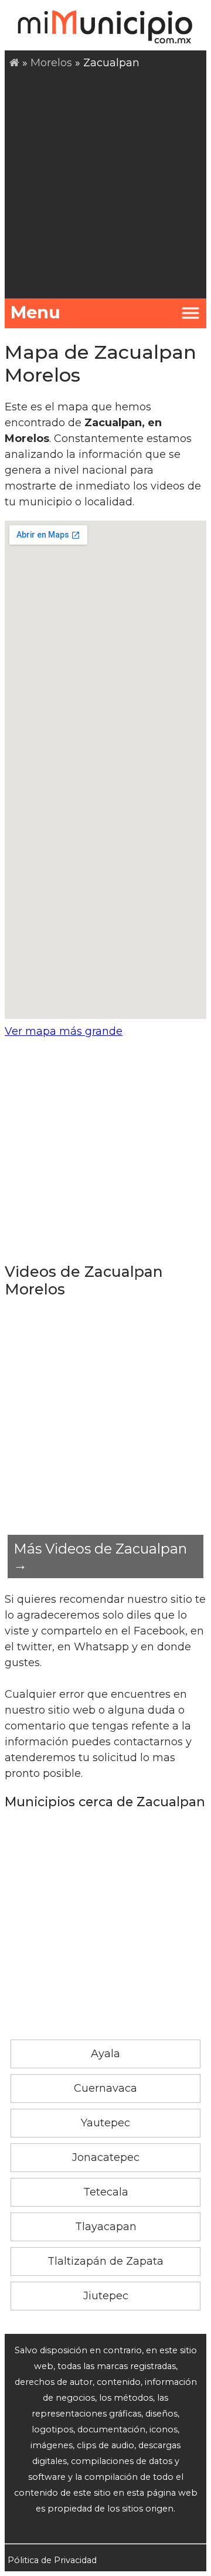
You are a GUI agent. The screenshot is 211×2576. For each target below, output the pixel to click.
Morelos (51, 63)
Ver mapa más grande (64, 1031)
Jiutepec (106, 2296)
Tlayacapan (106, 2227)
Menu (35, 312)
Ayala (105, 2054)
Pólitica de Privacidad (52, 2560)
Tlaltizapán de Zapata (105, 2261)
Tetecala (106, 2192)
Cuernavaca (105, 2088)
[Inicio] (14, 63)
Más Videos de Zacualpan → (100, 1557)
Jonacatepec (106, 2157)
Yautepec (105, 2123)
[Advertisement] (105, 182)
